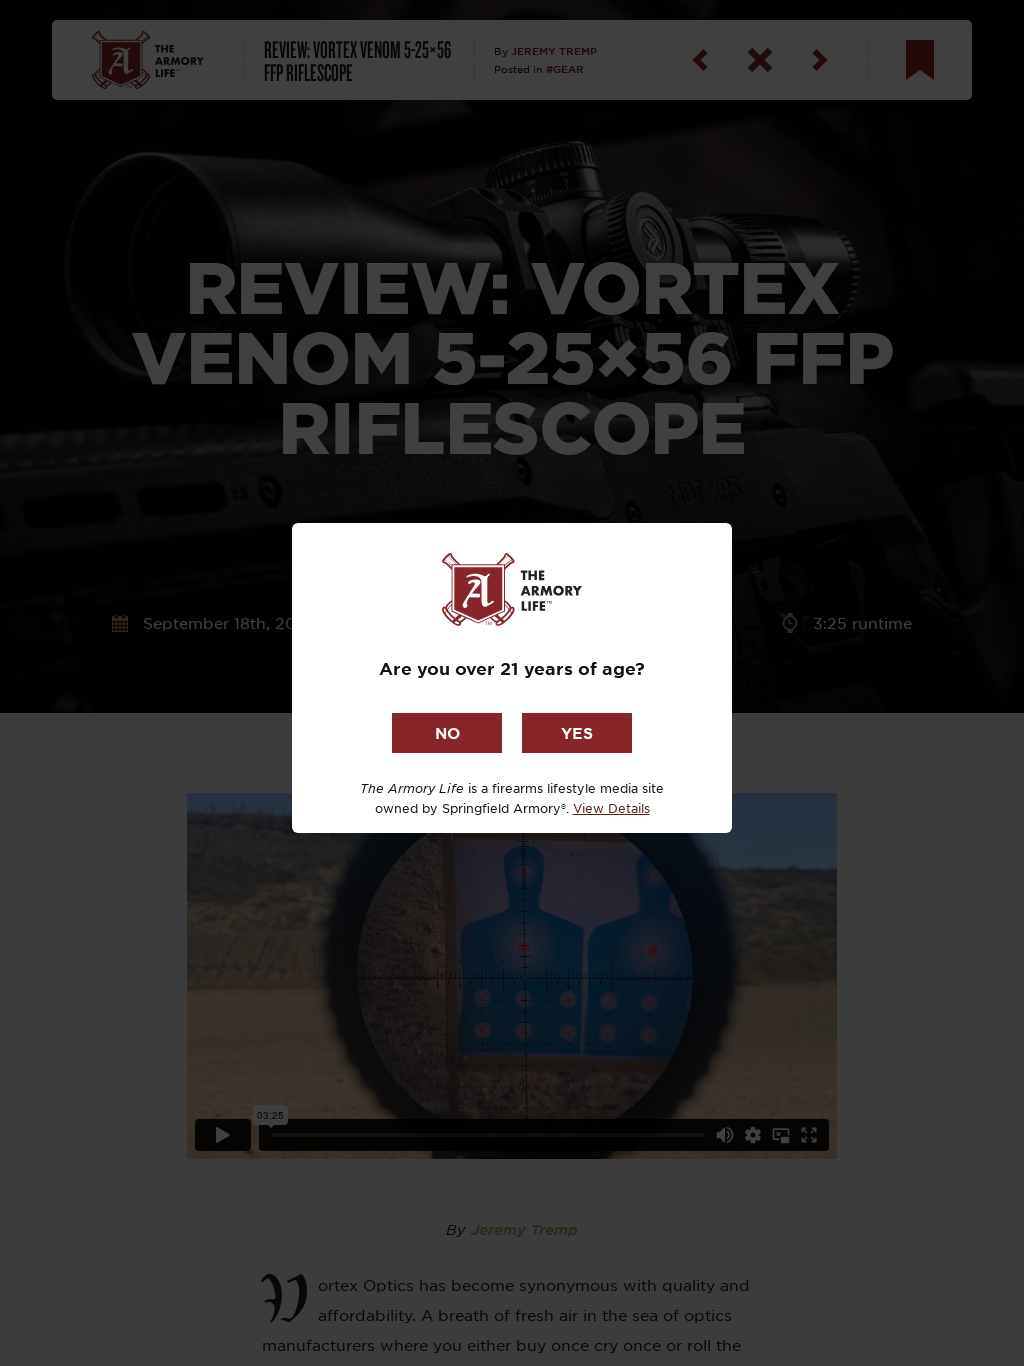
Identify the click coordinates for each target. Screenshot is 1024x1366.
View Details (611, 808)
